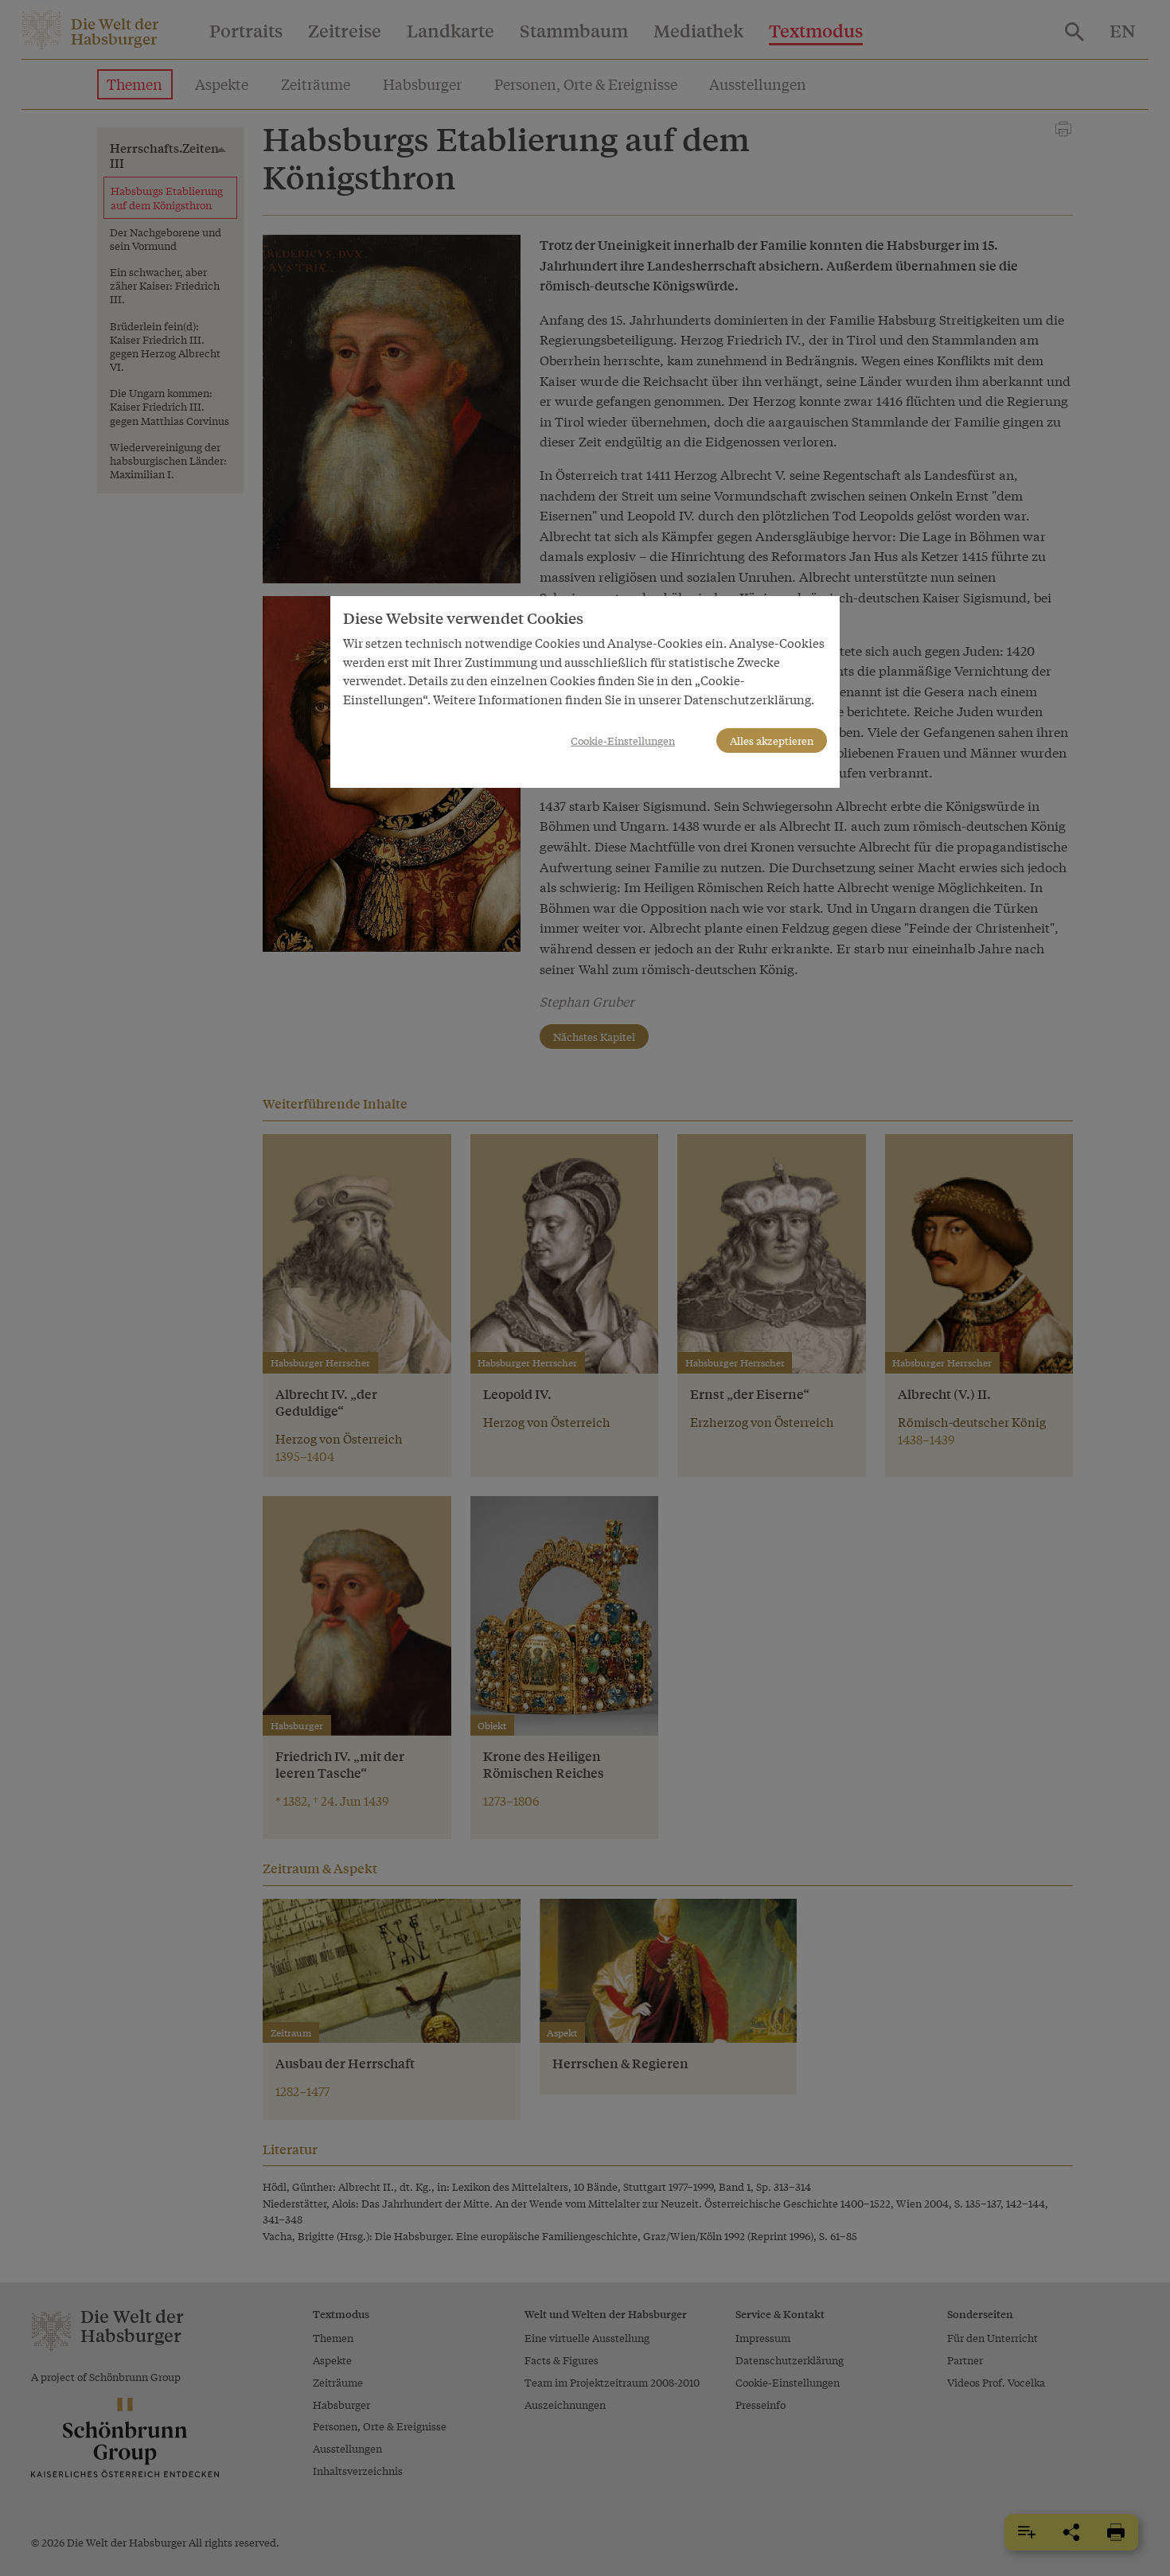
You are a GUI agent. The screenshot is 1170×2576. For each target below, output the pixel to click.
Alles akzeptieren (772, 740)
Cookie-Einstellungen (623, 740)
